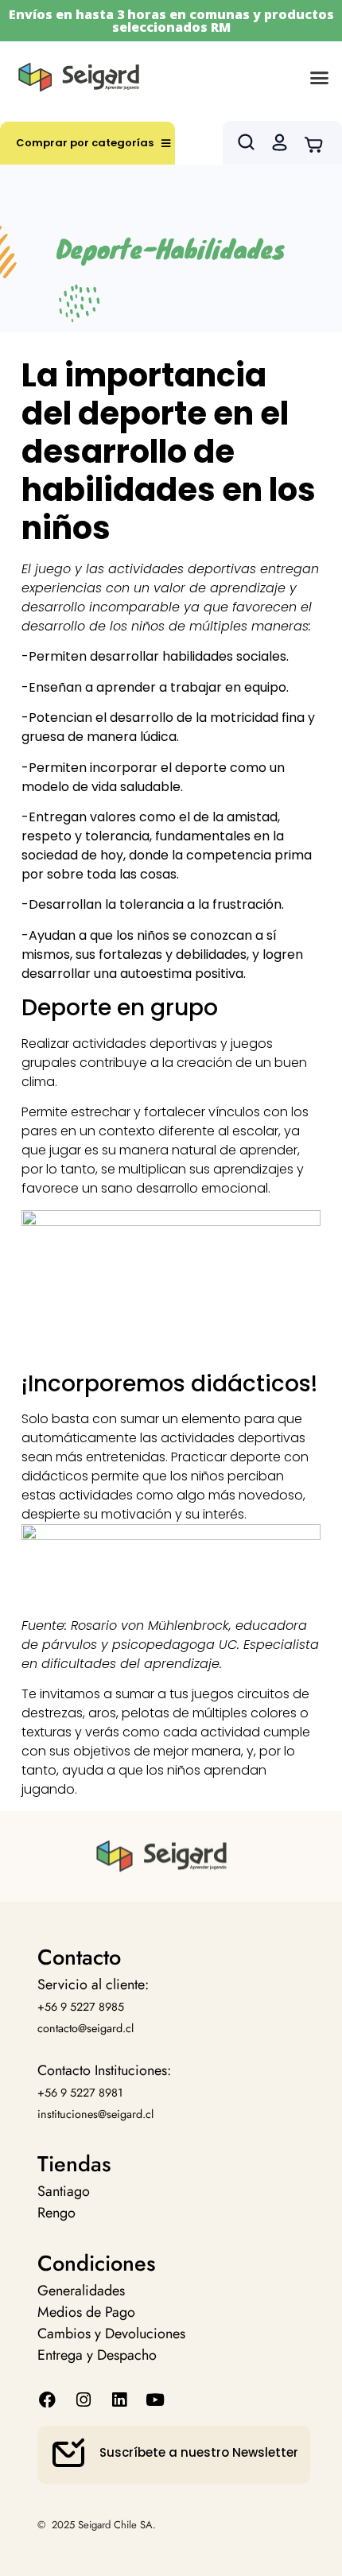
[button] (320, 77)
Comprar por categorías (85, 143)
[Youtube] (155, 2400)
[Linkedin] (119, 2400)
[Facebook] (47, 2400)
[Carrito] (319, 143)
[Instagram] (83, 2400)
